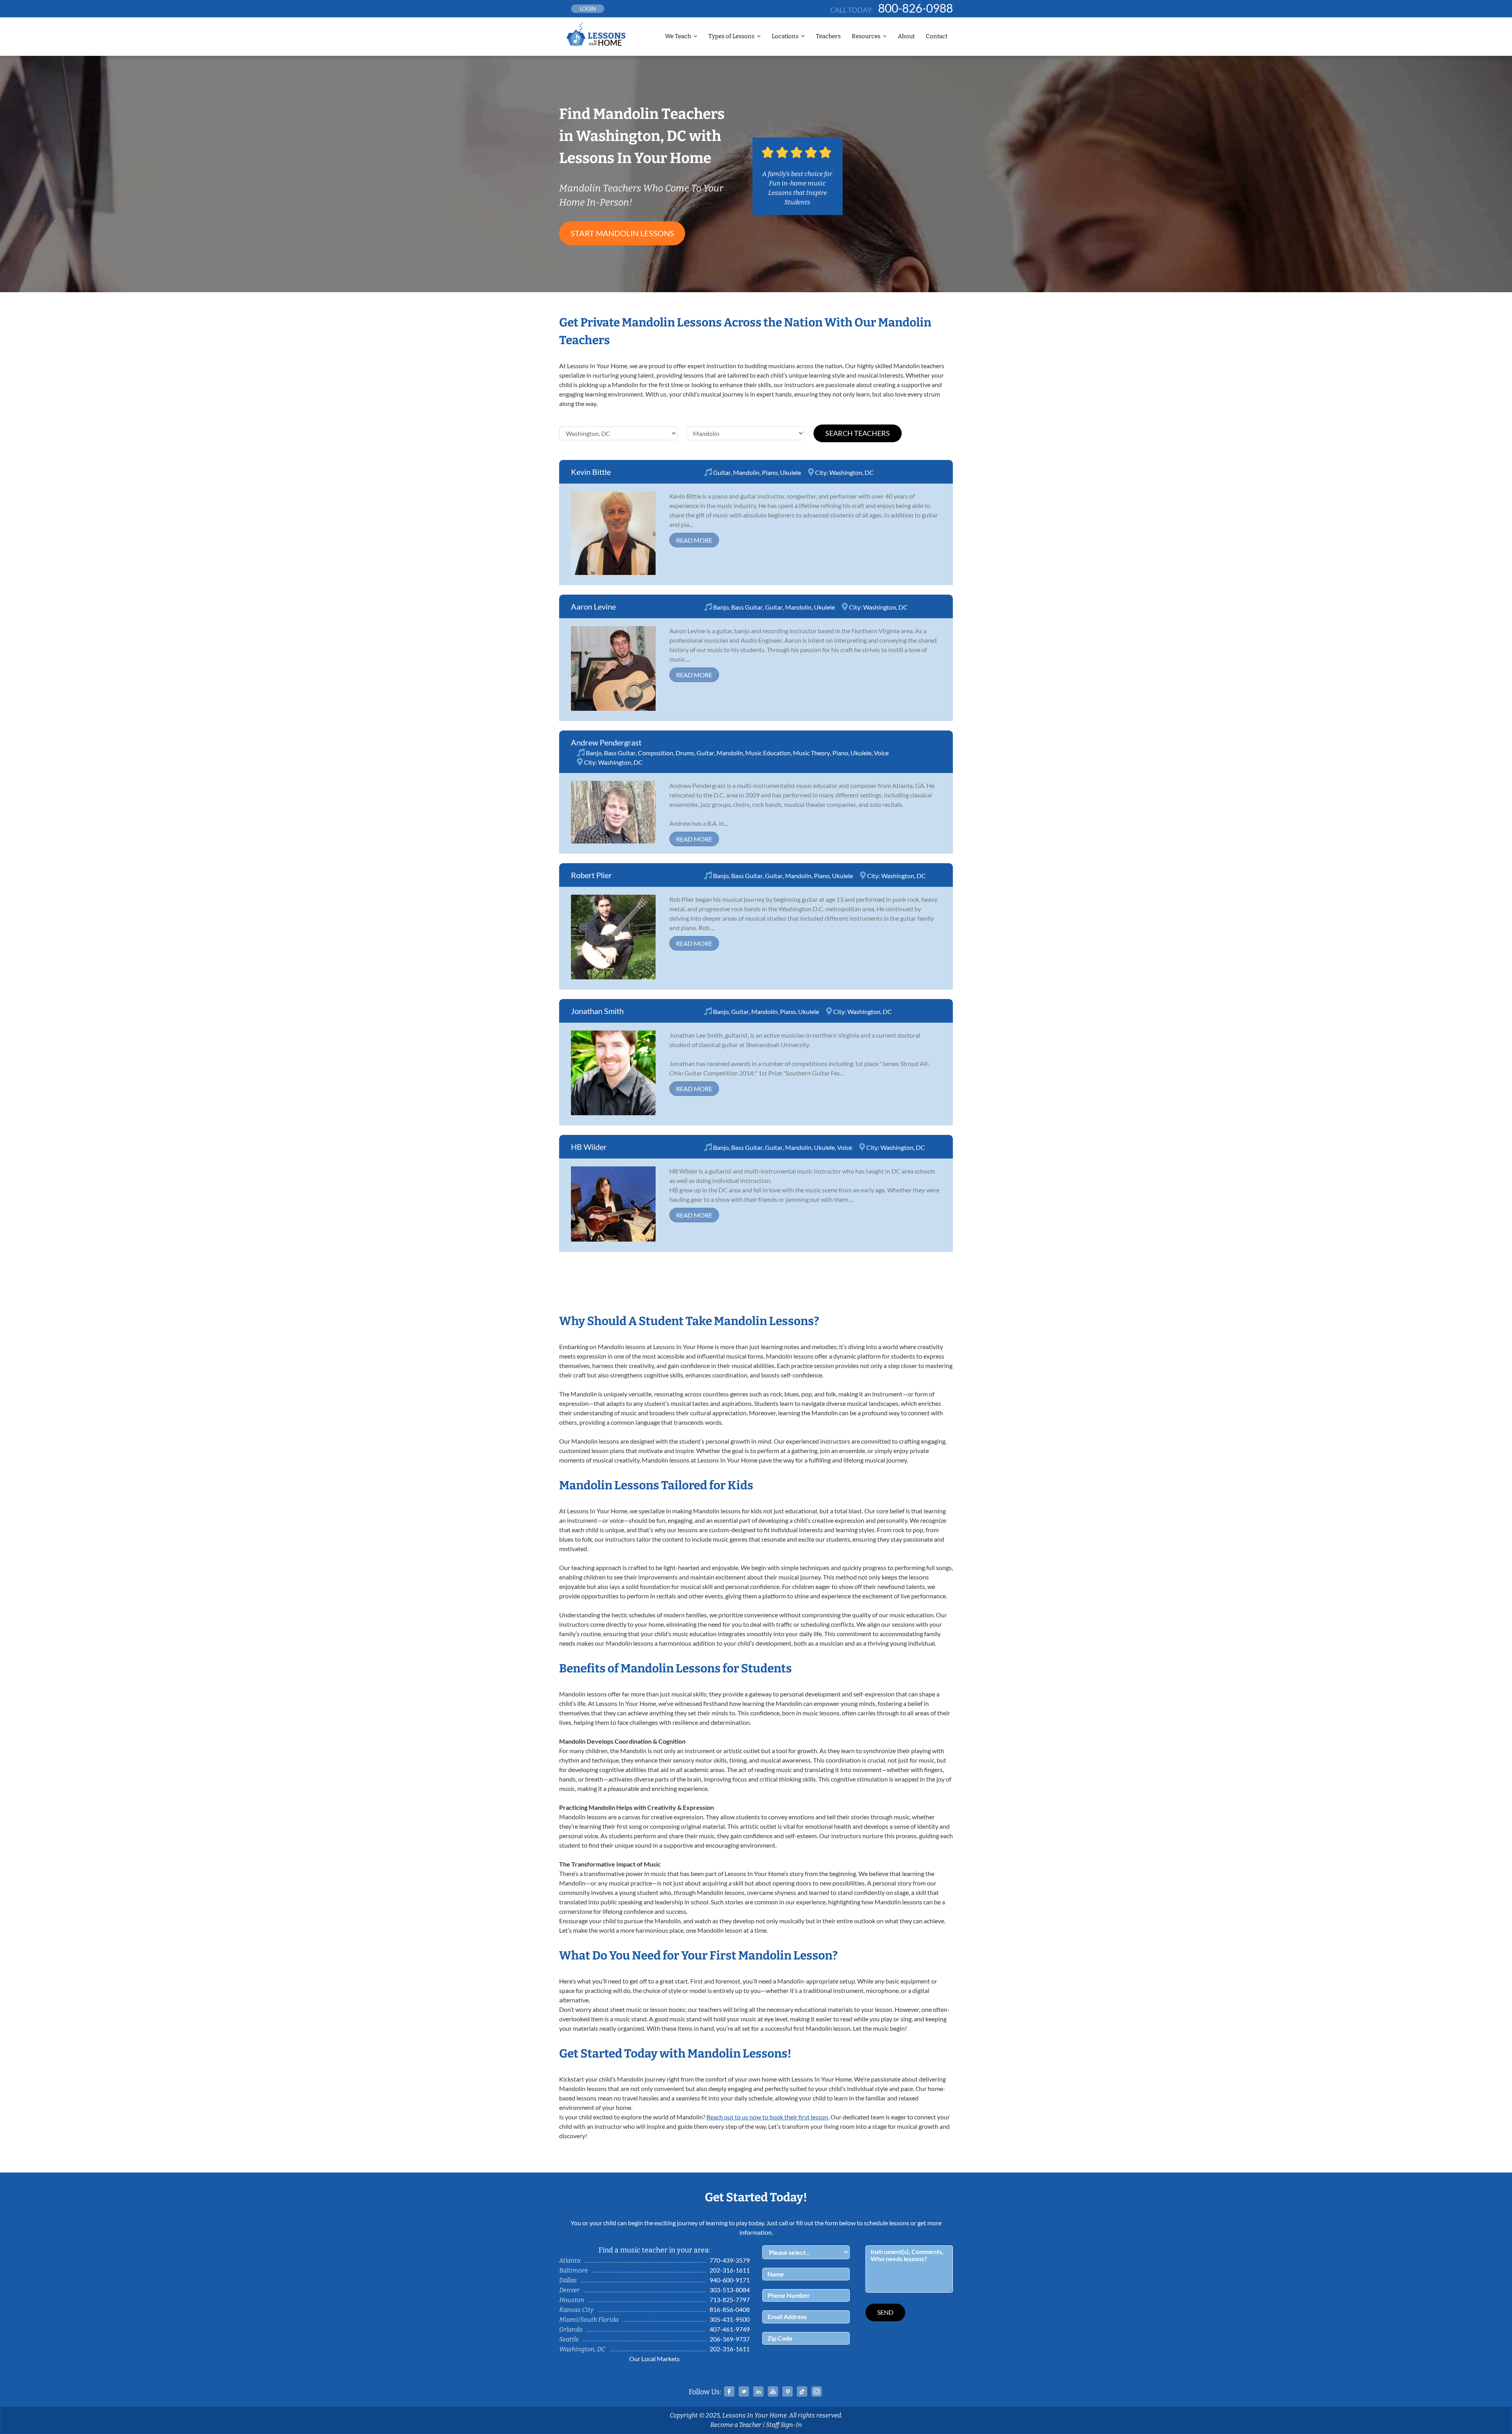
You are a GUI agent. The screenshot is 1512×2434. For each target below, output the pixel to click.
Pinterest (787, 2391)
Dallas (568, 2280)
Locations (785, 36)
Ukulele (790, 472)
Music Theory (812, 753)
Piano (770, 472)
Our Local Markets (654, 2359)
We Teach (678, 36)
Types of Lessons (731, 36)
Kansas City (576, 2310)
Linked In (758, 2391)
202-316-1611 (730, 2270)
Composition (656, 753)
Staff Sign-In (784, 2425)
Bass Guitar (747, 607)
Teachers (828, 36)
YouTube (773, 2391)
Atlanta (570, 2261)
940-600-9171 (730, 2280)
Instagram (817, 2391)
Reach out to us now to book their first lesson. (768, 2117)
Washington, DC (851, 472)
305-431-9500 (730, 2319)
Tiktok (802, 2391)
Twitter (744, 2391)
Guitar (722, 472)
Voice (881, 753)
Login (588, 8)
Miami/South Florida (589, 2320)
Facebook (729, 2391)
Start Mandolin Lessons (622, 233)
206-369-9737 (730, 2339)
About (906, 36)
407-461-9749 (730, 2329)
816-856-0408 (730, 2309)
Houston (572, 2300)
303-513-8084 (730, 2290)
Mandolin (746, 472)
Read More (694, 540)
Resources (866, 36)
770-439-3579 (730, 2260)
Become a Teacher (736, 2425)
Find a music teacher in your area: (654, 2250)
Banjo (721, 607)
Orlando (571, 2329)
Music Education (768, 753)
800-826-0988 (915, 8)
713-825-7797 (730, 2300)
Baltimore (573, 2270)
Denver (569, 2290)
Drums (685, 753)
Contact (937, 36)
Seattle (569, 2339)
